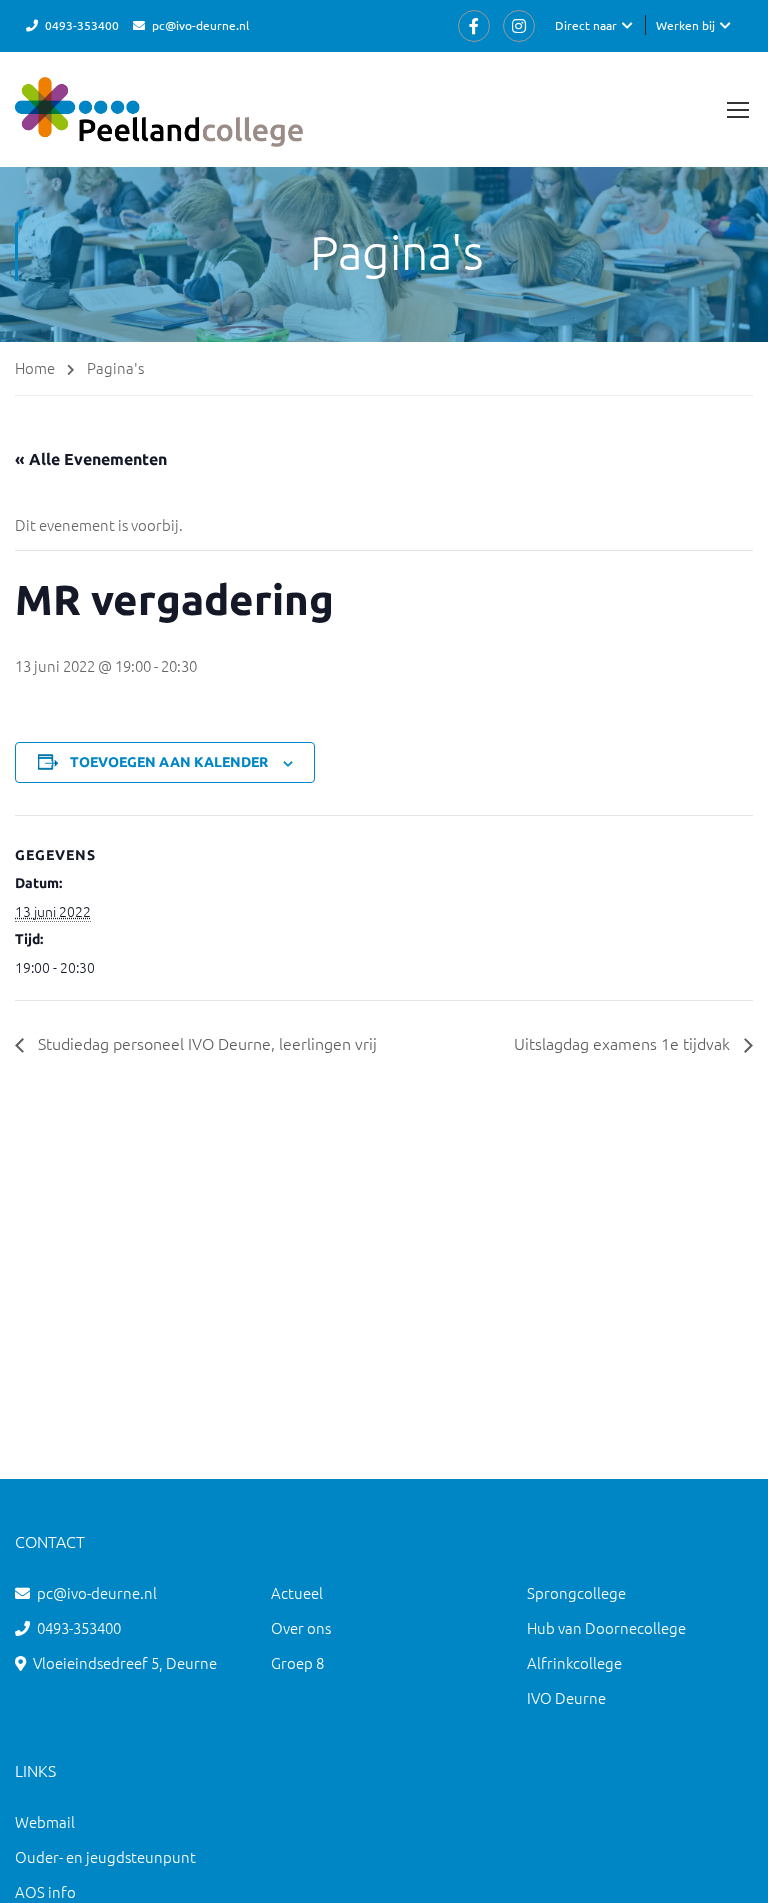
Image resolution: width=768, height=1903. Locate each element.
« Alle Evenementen (91, 459)
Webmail (45, 1821)
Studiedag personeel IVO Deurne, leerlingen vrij (205, 1043)
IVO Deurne (566, 1697)
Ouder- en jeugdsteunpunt (105, 1856)
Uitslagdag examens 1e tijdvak (624, 1043)
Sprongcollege (576, 1592)
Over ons (301, 1627)
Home (35, 367)
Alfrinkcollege (574, 1662)
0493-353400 (82, 25)
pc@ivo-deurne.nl (200, 25)
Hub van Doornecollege (606, 1627)
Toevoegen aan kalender (169, 762)
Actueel (297, 1592)
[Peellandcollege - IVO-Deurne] (159, 122)
